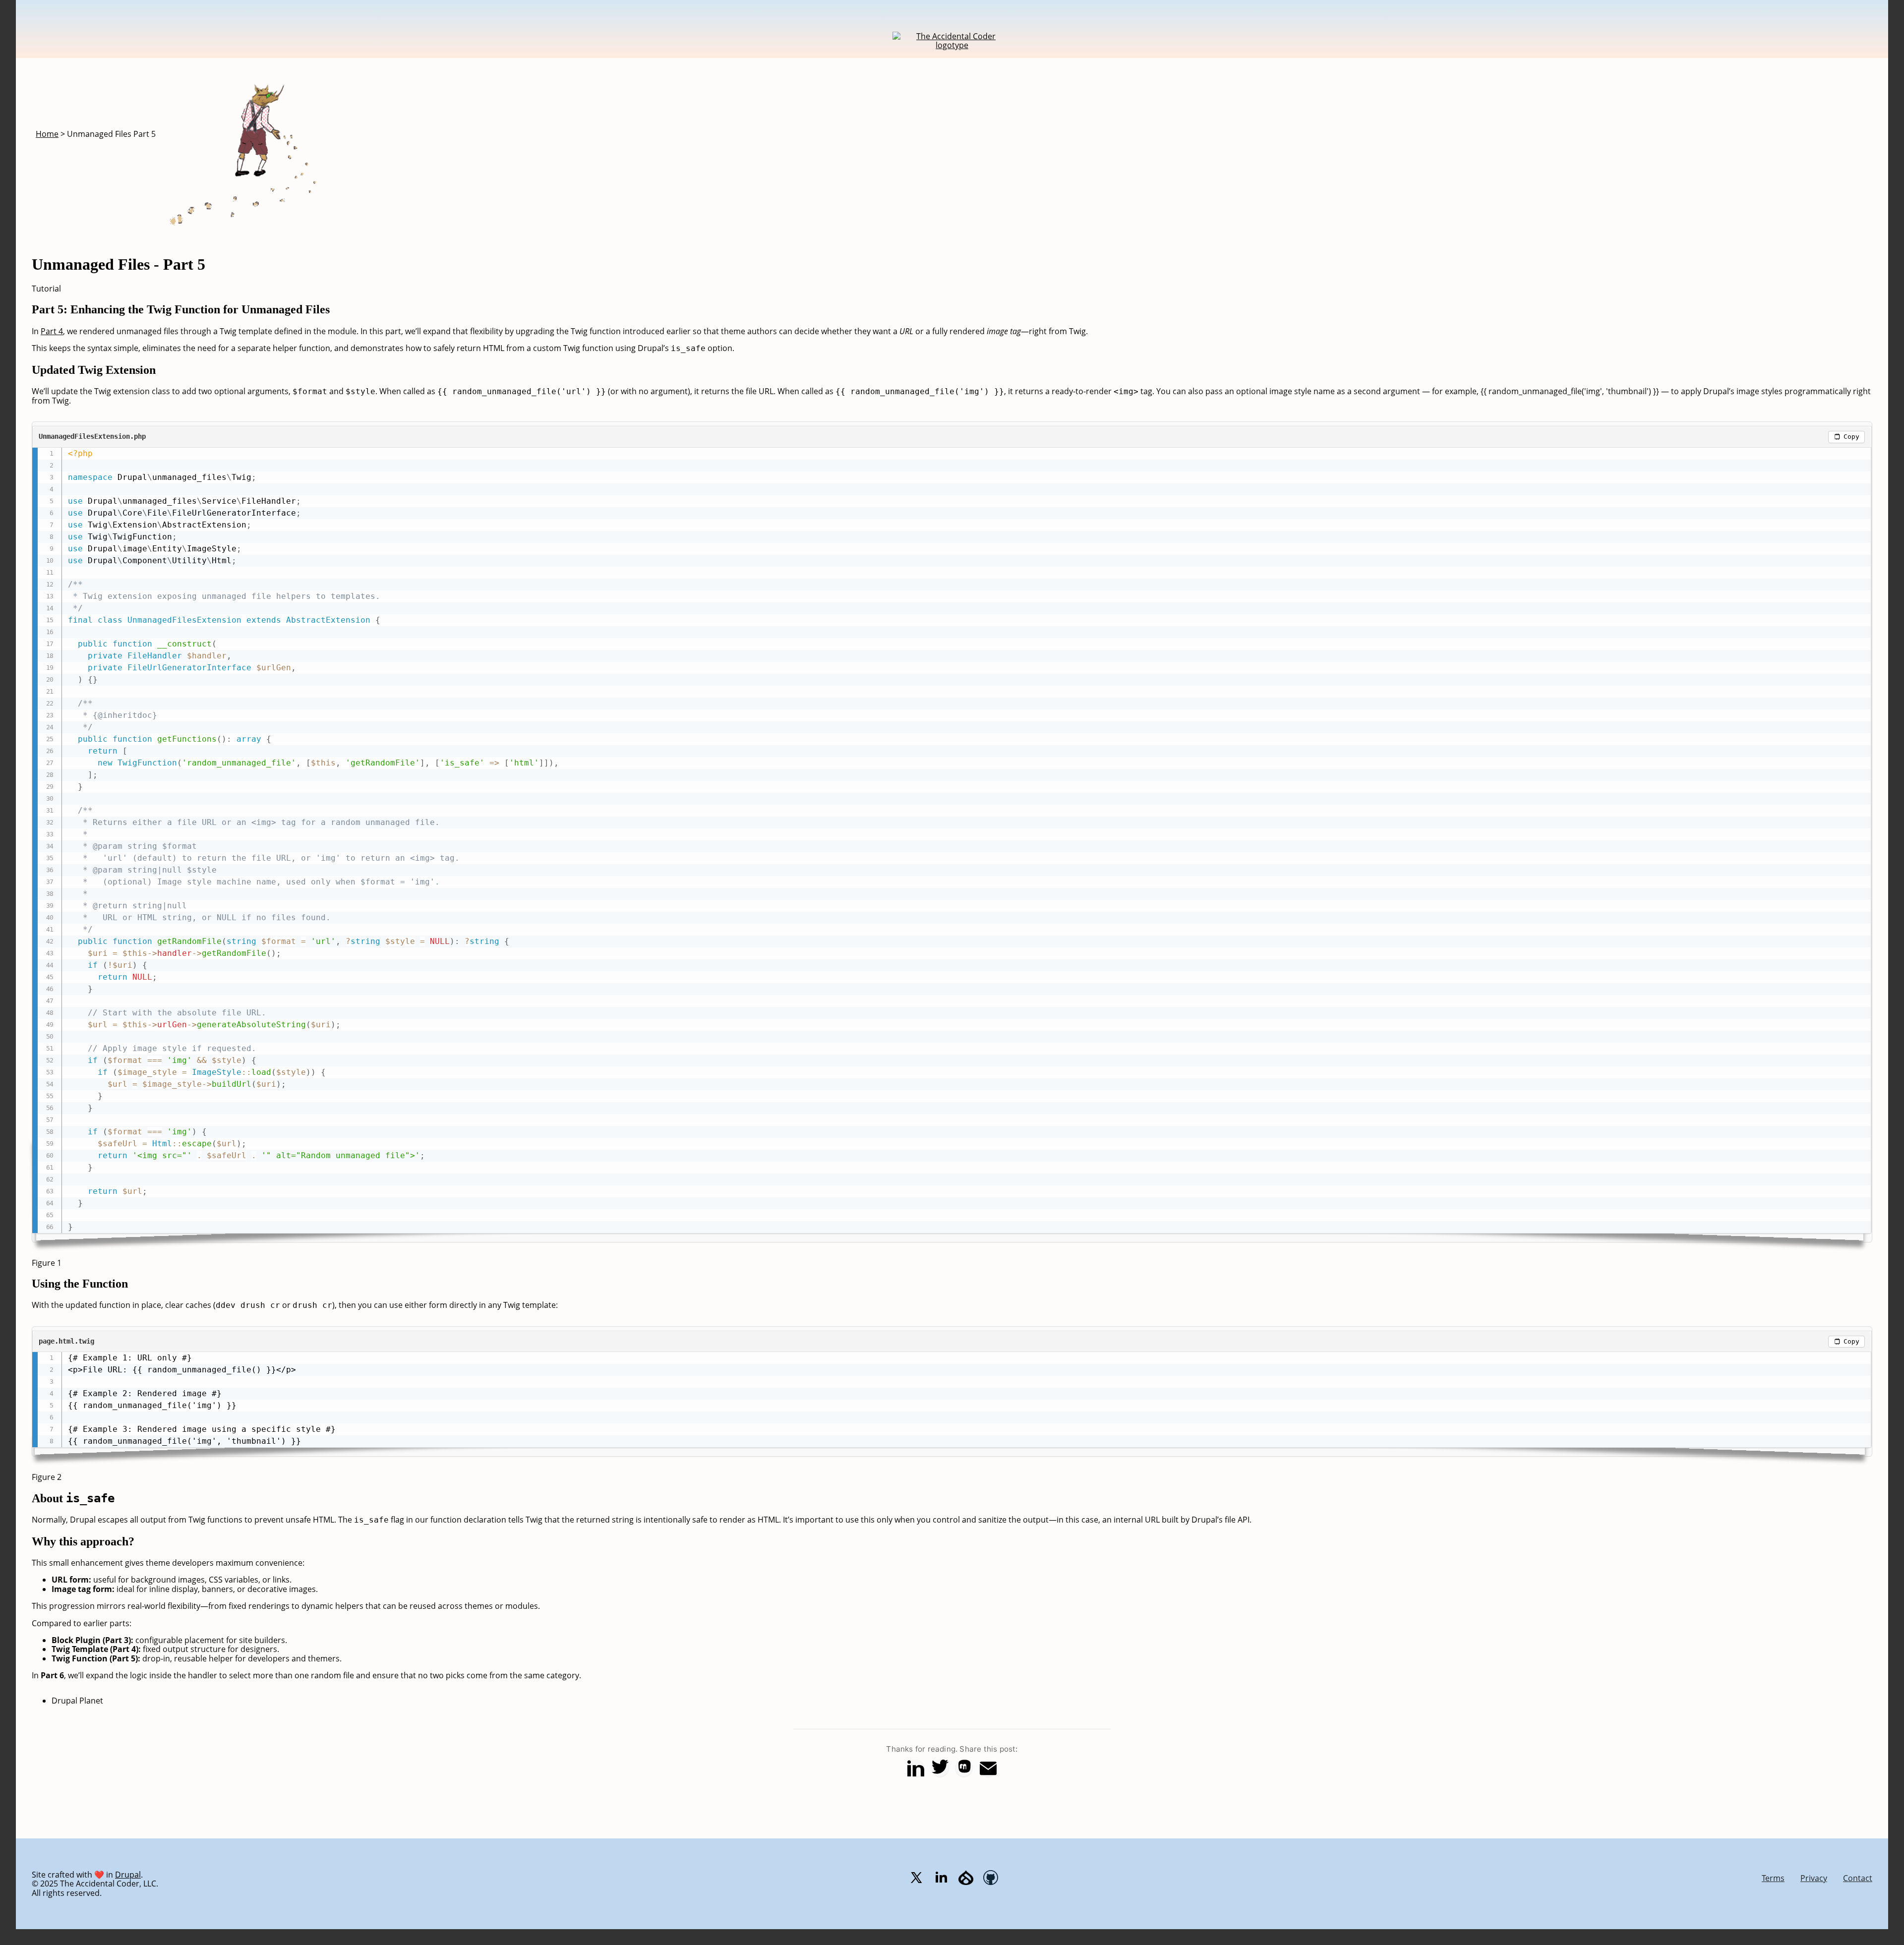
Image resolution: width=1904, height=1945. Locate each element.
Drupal (128, 1875)
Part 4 (52, 331)
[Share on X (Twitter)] (940, 1768)
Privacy (1814, 1878)
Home (47, 134)
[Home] (952, 45)
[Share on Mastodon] (964, 1768)
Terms (1773, 1878)
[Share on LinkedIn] (916, 1768)
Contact (1858, 1878)
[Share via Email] (988, 1768)
